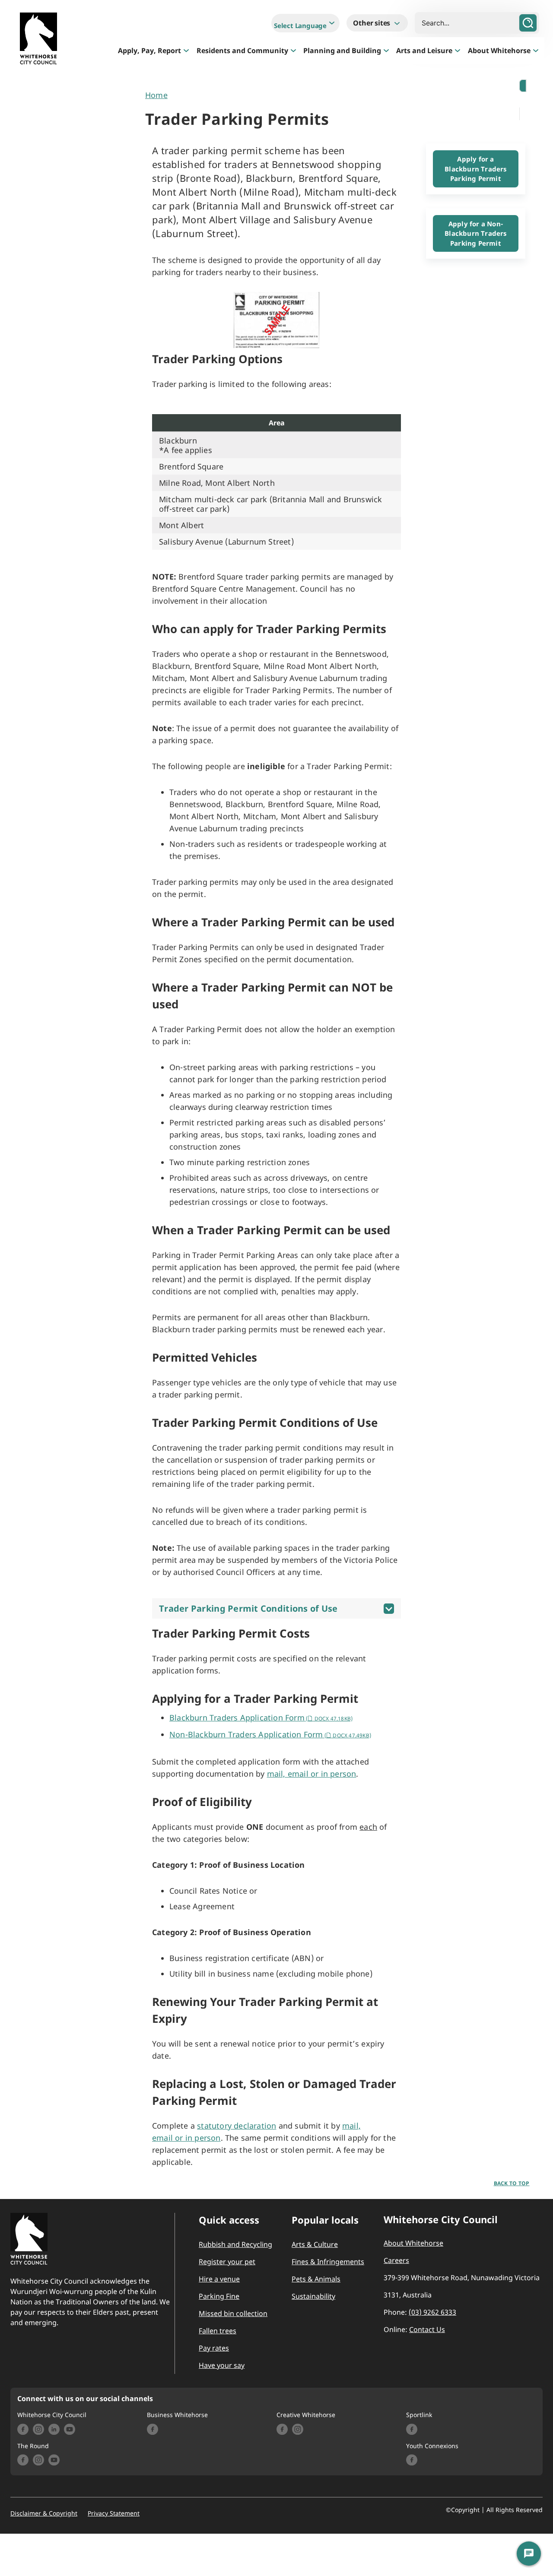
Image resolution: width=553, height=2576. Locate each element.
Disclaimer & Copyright (44, 2513)
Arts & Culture (315, 2244)
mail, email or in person (312, 1774)
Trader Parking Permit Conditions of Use (248, 1608)
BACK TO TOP (512, 2183)
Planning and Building (342, 51)
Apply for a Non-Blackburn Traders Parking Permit (475, 233)
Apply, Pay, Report (149, 51)
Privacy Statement (114, 2513)
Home (156, 95)
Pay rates (214, 2348)
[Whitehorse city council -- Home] (38, 40)
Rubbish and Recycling (235, 2244)
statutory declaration (237, 2126)
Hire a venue (219, 2279)
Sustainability (313, 2296)
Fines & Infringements (328, 2262)
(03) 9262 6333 (432, 2312)
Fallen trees (218, 2331)
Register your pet (227, 2262)
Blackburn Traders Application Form (261, 1717)
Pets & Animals (316, 2279)
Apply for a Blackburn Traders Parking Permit (475, 169)
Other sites (372, 23)
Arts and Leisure (424, 51)
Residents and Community (242, 51)
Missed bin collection (233, 2313)
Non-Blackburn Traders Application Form (270, 1734)
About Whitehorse (499, 51)
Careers (396, 2260)
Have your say (222, 2365)
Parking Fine (219, 2296)
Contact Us (427, 2329)
